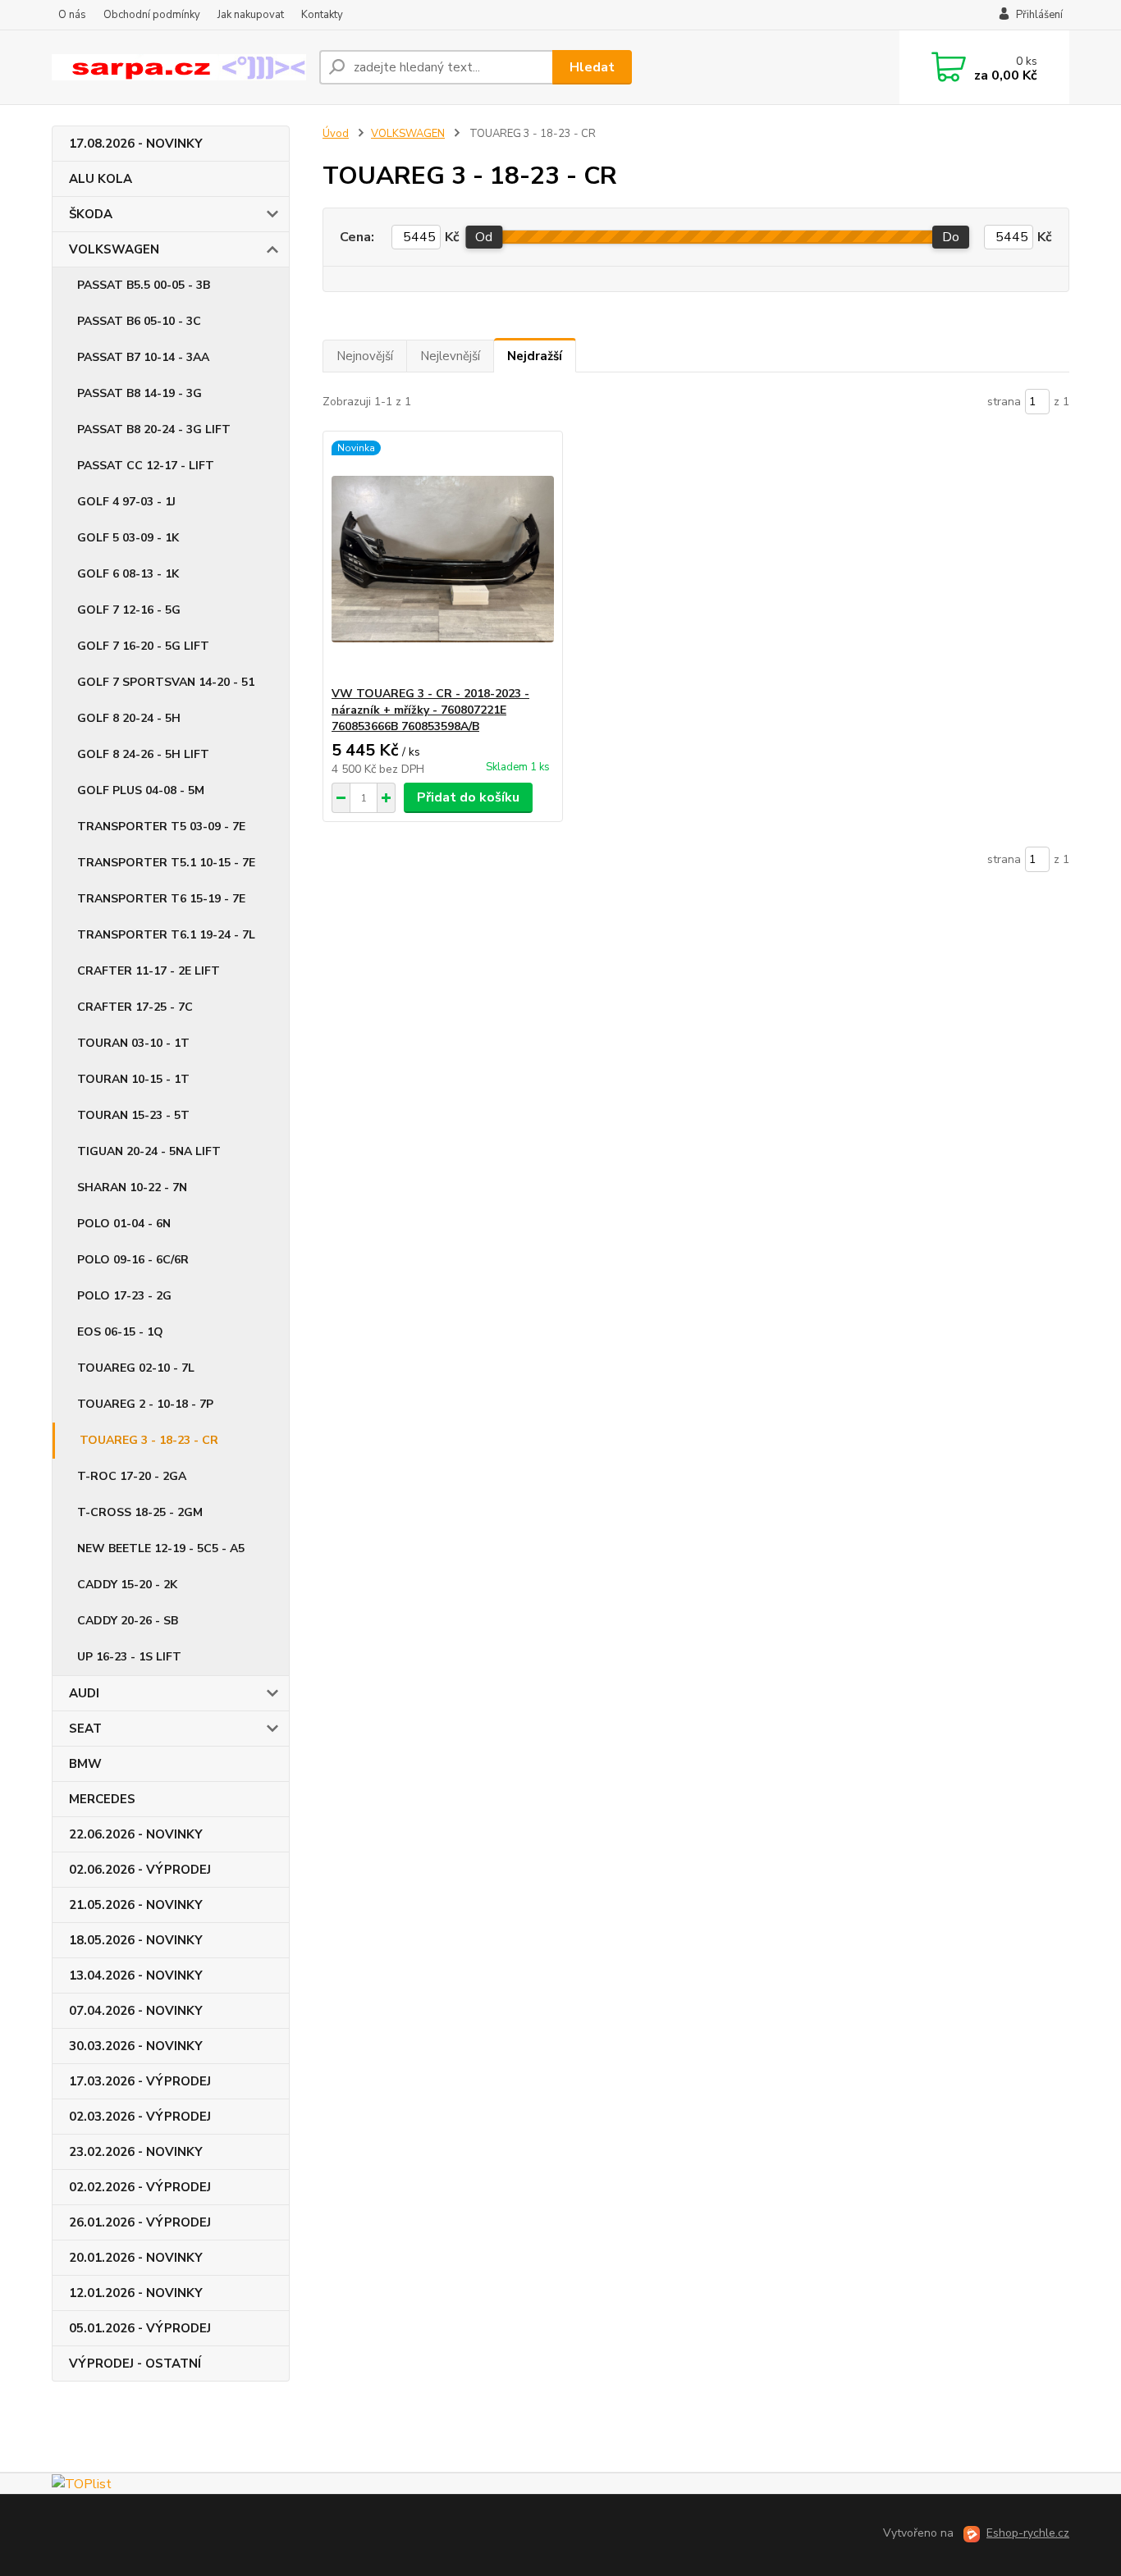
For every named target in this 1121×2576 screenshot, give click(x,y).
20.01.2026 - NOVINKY (136, 2258)
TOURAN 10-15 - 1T (133, 1079)
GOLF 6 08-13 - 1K (128, 574)
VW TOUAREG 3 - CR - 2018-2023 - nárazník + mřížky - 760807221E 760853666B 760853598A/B (430, 710)
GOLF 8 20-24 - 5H (129, 718)
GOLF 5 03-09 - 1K (128, 538)
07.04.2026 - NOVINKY (136, 2011)
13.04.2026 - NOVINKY (136, 1975)
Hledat (592, 67)
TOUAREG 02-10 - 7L (136, 1368)
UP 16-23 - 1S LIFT (129, 1657)
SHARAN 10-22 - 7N (132, 1188)
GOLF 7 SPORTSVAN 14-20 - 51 (166, 682)
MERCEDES (102, 1799)
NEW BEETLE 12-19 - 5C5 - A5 (161, 1548)
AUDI (84, 1693)
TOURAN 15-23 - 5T (133, 1115)
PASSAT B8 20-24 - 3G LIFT (154, 429)
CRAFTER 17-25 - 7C (135, 1007)
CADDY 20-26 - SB (128, 1621)
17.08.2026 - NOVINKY (136, 144)
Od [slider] (484, 237)
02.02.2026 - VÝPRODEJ (140, 2187)
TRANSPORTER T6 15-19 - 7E (161, 899)
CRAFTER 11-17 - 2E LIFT (149, 971)
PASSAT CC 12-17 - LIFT (146, 466)
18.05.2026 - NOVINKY (136, 1940)
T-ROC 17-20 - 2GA (132, 1476)
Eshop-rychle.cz (1028, 2533)
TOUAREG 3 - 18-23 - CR (149, 1440)
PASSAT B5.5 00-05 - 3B (144, 285)
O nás (72, 15)
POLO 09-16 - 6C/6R (133, 1260)
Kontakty (322, 15)
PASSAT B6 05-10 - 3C (139, 321)
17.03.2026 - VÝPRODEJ (140, 2081)
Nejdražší (535, 356)
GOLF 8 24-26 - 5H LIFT (143, 754)
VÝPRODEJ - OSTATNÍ (135, 2364)
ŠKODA (91, 214)
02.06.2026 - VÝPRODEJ (140, 1870)
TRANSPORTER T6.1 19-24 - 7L (166, 935)
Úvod (336, 134)
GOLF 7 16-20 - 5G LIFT (143, 646)
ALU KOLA (101, 179)
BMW (85, 1764)
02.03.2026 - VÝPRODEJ (140, 2117)
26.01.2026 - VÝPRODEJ (140, 2222)
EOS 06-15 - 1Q (120, 1332)
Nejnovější (365, 356)
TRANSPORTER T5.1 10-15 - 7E (166, 863)
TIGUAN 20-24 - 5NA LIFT (149, 1151)
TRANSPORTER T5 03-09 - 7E (161, 827)
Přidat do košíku (468, 797)
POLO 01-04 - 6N (124, 1224)
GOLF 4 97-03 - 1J (126, 502)
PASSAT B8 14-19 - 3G (140, 393)
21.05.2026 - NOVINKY (136, 1905)
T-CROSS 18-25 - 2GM (140, 1512)
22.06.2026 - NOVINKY (136, 1834)
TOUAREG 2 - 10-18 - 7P (145, 1404)
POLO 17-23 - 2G (124, 1296)
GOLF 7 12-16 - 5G (129, 610)
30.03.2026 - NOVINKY (136, 2046)
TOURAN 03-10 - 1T (133, 1043)
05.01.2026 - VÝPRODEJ (140, 2328)
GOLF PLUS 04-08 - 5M (141, 790)
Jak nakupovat (251, 15)
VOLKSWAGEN (114, 249)
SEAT (85, 1729)
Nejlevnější (450, 356)
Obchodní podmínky (152, 15)
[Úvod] (179, 68)
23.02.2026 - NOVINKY (136, 2152)
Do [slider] (951, 237)
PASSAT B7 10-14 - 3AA (143, 357)
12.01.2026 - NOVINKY (136, 2293)
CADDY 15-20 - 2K (127, 1585)
